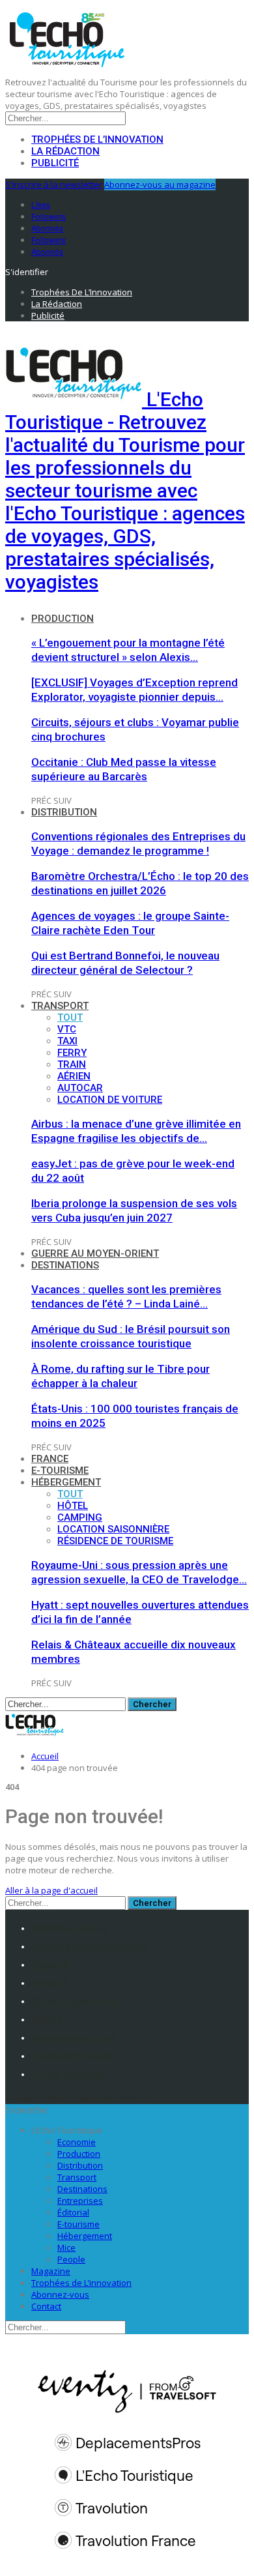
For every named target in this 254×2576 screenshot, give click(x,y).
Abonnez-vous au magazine (160, 184)
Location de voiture (110, 1100)
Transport (60, 1006)
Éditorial (73, 2212)
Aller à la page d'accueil (51, 1890)
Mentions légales (69, 1928)
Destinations (65, 1265)
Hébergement (66, 1482)
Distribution (64, 812)
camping (80, 1517)
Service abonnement (76, 2001)
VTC (67, 1029)
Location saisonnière (113, 1529)
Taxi (67, 1041)
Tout (70, 1017)
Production (63, 619)
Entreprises (80, 2201)
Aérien (74, 1076)
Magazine (51, 2271)
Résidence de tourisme (115, 1541)
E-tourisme (60, 1471)
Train (72, 1064)
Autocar (80, 1088)
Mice (66, 2247)
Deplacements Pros (73, 2038)
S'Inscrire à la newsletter (54, 184)
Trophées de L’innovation (81, 2283)
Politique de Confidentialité (89, 1946)
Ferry (72, 1053)
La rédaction (65, 151)
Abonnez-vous (60, 2294)
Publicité (55, 163)
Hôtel (73, 1506)
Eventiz (47, 2019)
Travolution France (72, 2056)
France (50, 1459)
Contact (46, 2306)
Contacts (50, 1965)
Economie (77, 2142)
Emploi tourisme (68, 2074)
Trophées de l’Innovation (97, 139)
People (71, 2259)
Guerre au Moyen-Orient (95, 1253)
